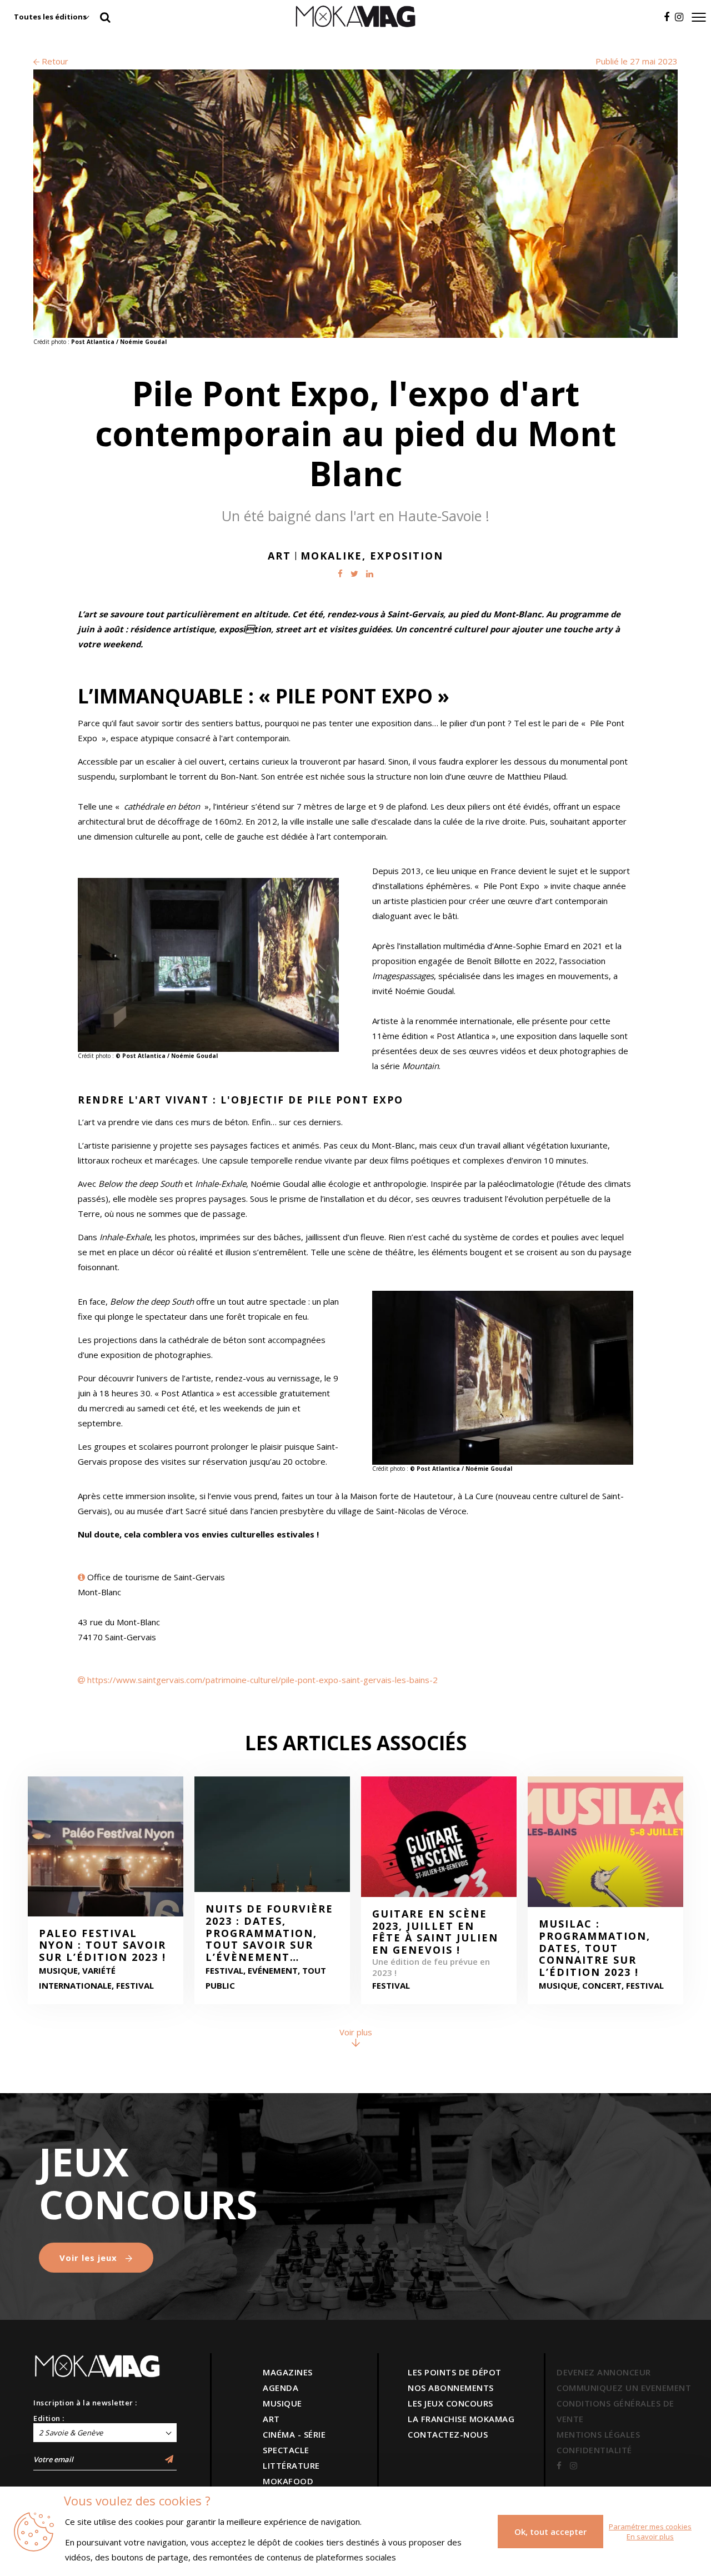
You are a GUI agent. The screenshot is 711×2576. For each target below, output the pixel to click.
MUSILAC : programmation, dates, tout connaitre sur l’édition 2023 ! (595, 1948)
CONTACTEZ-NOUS (448, 2434)
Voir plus (356, 2032)
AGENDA (281, 2388)
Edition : (49, 2418)
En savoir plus (650, 2537)
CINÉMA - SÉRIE (294, 2434)
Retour (54, 61)
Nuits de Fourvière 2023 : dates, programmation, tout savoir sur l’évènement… (269, 1933)
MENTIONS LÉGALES (598, 2434)
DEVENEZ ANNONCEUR (604, 2372)
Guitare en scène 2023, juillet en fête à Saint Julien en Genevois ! (435, 1932)
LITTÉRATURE (291, 2465)
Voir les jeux (90, 2258)
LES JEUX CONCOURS (450, 2403)
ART (271, 2419)
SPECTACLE (286, 2450)
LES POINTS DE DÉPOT (455, 2372)
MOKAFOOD (288, 2481)
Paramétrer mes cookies (650, 2527)
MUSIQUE (282, 2403)
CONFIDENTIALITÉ (594, 2450)
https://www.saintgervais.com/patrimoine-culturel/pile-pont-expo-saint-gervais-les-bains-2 (262, 1680)
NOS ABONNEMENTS (451, 2388)
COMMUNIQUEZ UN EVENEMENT (624, 2388)
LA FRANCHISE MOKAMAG (461, 2419)
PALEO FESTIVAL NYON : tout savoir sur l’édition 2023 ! (102, 1946)
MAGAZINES (288, 2372)
